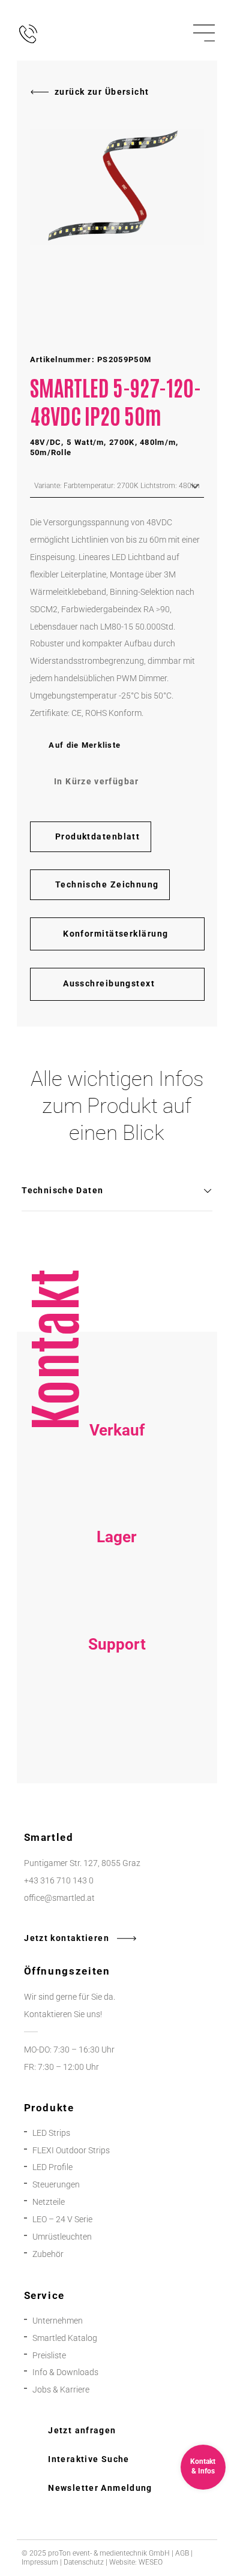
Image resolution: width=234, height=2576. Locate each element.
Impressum (40, 2562)
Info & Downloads (65, 2372)
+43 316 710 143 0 (117, 1706)
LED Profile (52, 2167)
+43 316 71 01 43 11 (117, 1599)
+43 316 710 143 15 (117, 1492)
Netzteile (49, 2202)
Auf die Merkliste (85, 745)
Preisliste (49, 2355)
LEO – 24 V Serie (62, 2219)
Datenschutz (84, 2562)
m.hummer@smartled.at (117, 1740)
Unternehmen (58, 2321)
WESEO (151, 2562)
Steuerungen (56, 2184)
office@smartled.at (59, 1898)
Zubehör (48, 2254)
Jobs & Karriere (61, 2390)
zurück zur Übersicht (102, 92)
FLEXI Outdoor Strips (71, 2150)
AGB (182, 2553)
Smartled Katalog (65, 2338)
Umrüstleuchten (62, 2237)
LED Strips (51, 2133)
